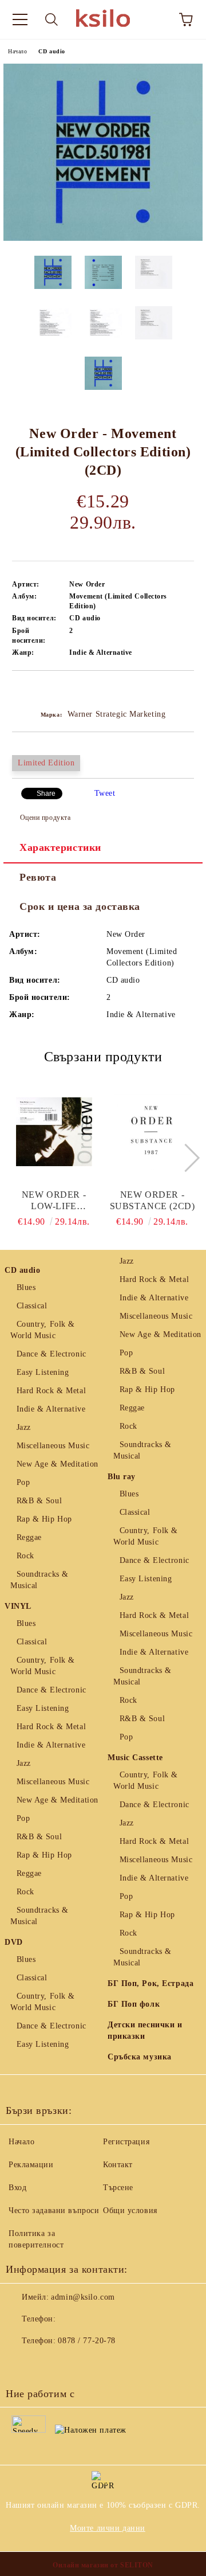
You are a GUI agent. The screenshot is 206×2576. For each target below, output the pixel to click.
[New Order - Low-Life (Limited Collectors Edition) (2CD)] (54, 1132)
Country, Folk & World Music (43, 1330)
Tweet (105, 793)
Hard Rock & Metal (51, 1391)
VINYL (18, 1606)
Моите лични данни (108, 2528)
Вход (17, 2188)
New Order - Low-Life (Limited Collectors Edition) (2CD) (54, 1201)
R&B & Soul (39, 1501)
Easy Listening (43, 1372)
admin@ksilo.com (83, 2297)
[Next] (185, 1157)
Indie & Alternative (51, 1409)
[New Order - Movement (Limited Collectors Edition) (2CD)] (103, 238)
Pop (23, 1482)
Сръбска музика (140, 2057)
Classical (32, 1306)
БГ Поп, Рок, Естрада (150, 1983)
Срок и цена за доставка (80, 906)
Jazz (24, 1427)
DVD (14, 1942)
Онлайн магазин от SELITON (103, 2565)
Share (46, 793)
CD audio (51, 51)
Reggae (29, 1537)
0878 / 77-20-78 (86, 2341)
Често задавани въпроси (54, 2210)
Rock (25, 1556)
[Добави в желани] (186, 690)
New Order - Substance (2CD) (152, 1200)
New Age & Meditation (58, 1464)
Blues (26, 1287)
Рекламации (31, 2165)
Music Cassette (135, 1758)
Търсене (118, 2188)
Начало (17, 51)
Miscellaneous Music (53, 1446)
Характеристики (60, 847)
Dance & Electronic (51, 1354)
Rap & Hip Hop (44, 1519)
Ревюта (38, 877)
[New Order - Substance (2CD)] (152, 1132)
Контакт (118, 2165)
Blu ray (122, 1477)
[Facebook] (21, 2364)
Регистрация (126, 2142)
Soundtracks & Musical (39, 1580)
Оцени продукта (45, 818)
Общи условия (130, 2210)
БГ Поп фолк (134, 2004)
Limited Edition (46, 763)
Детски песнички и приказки (145, 2030)
